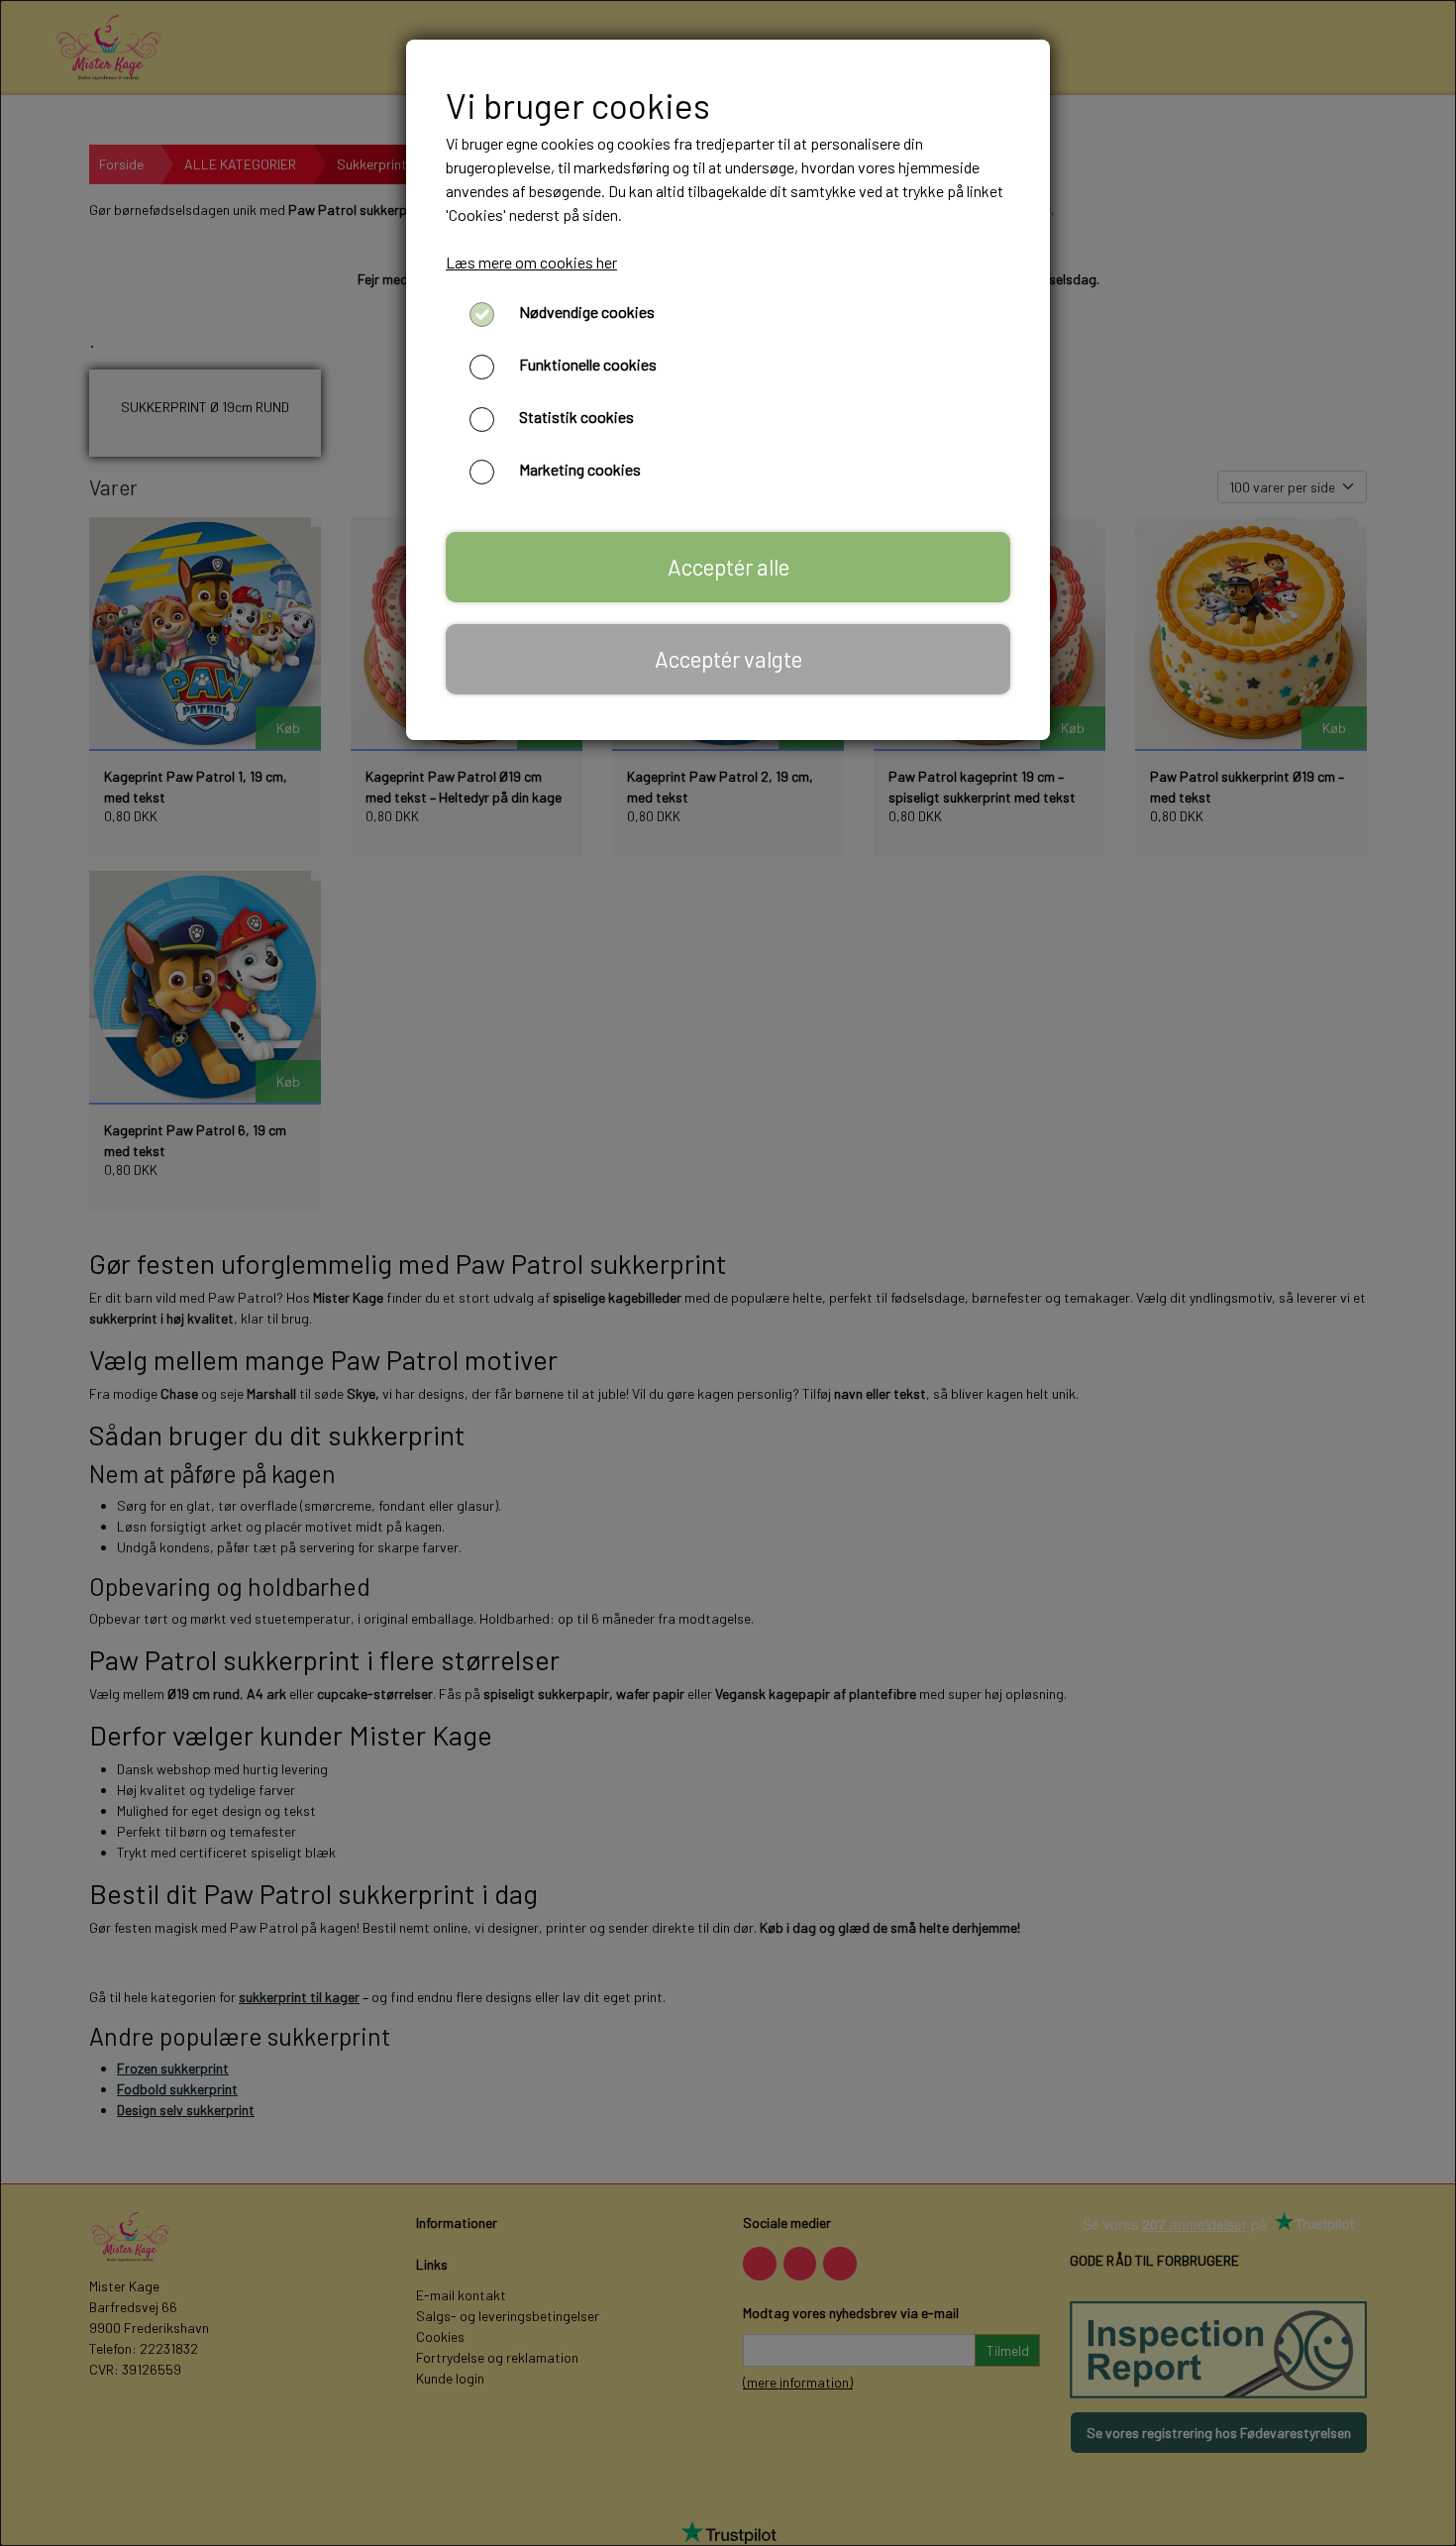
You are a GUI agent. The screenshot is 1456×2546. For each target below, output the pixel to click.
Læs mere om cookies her (531, 262)
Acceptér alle (728, 567)
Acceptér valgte (728, 659)
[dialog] (728, 1273)
